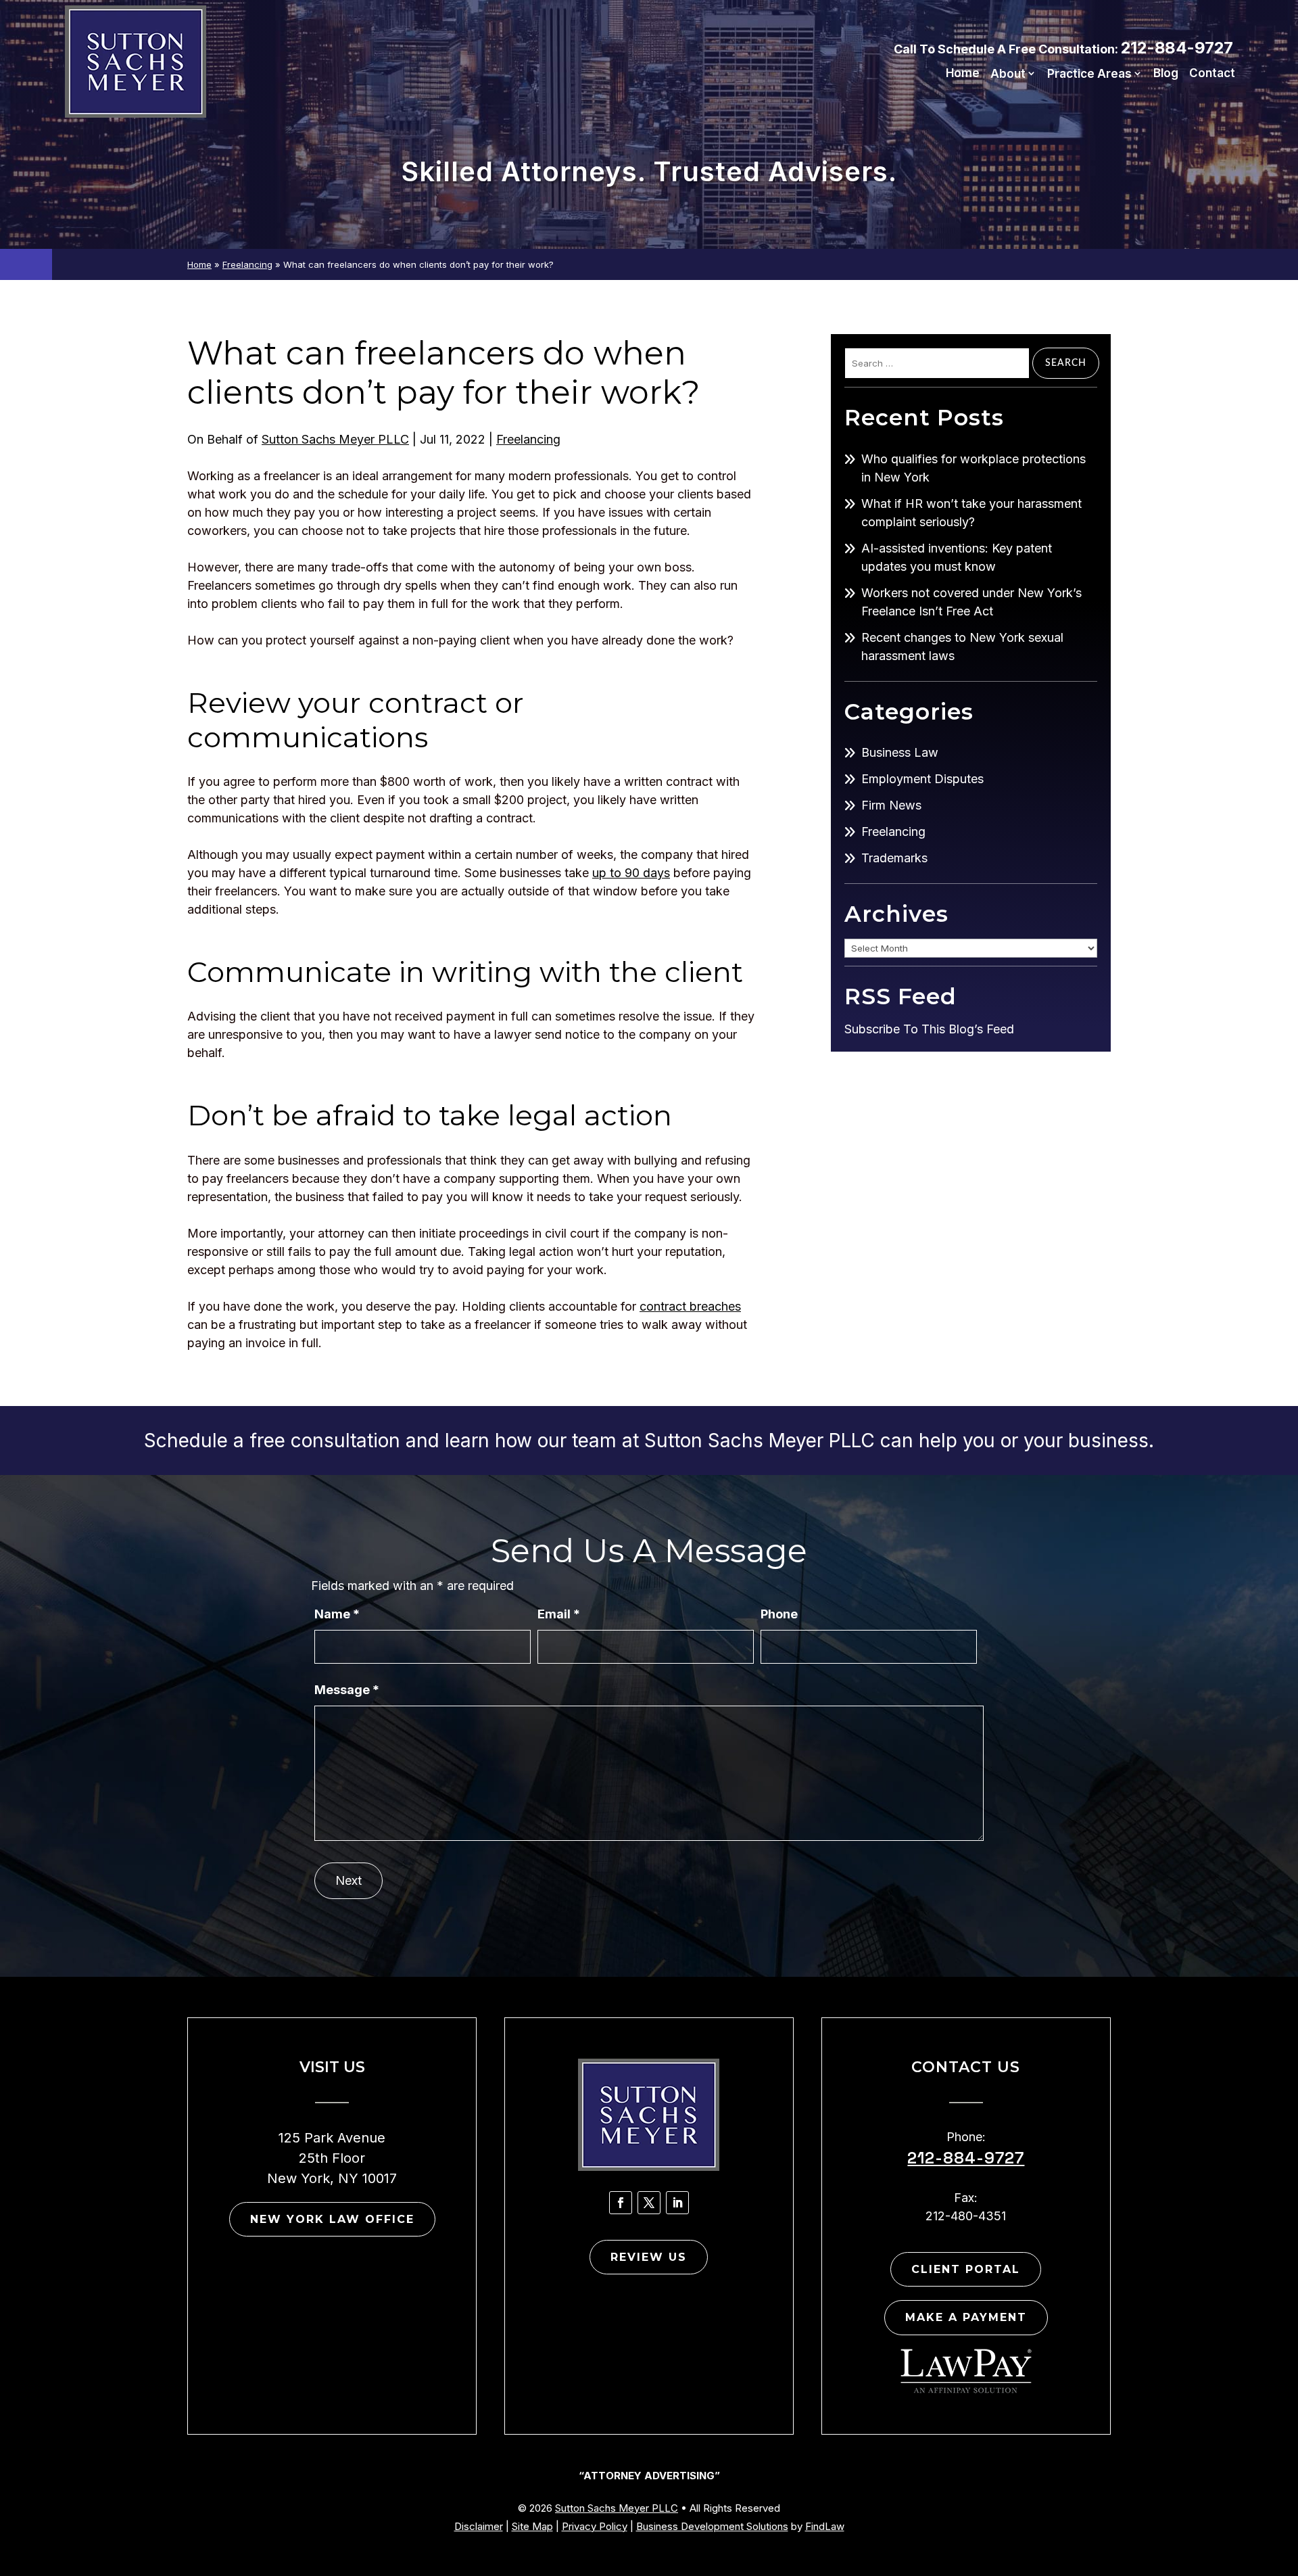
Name (337, 1614)
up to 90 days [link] (631, 873)
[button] (621, 2203)
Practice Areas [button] (1089, 74)
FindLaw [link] (825, 2526)
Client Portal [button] (966, 2269)
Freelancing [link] (528, 439)
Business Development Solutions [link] (712, 2526)
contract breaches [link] (690, 1306)
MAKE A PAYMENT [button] (966, 2317)
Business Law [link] (900, 752)
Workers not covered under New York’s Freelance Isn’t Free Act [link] (971, 602)
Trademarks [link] (894, 858)
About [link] (1008, 74)
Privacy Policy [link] (595, 2526)
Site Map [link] (532, 2526)
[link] (136, 62)
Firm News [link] (891, 805)
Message (347, 1690)
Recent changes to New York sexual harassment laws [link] (962, 647)
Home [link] (963, 74)
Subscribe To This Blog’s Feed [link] (929, 1029)
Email (559, 1614)
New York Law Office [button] (332, 2219)
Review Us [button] (649, 2257)
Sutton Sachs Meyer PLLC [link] (335, 439)
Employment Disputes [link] (922, 779)
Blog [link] (1166, 74)
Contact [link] (1212, 74)
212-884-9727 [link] (1177, 48)
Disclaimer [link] (479, 2526)
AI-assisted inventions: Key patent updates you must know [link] (957, 557)
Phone (779, 1614)
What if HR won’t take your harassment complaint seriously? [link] (971, 513)
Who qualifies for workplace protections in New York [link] (973, 468)
